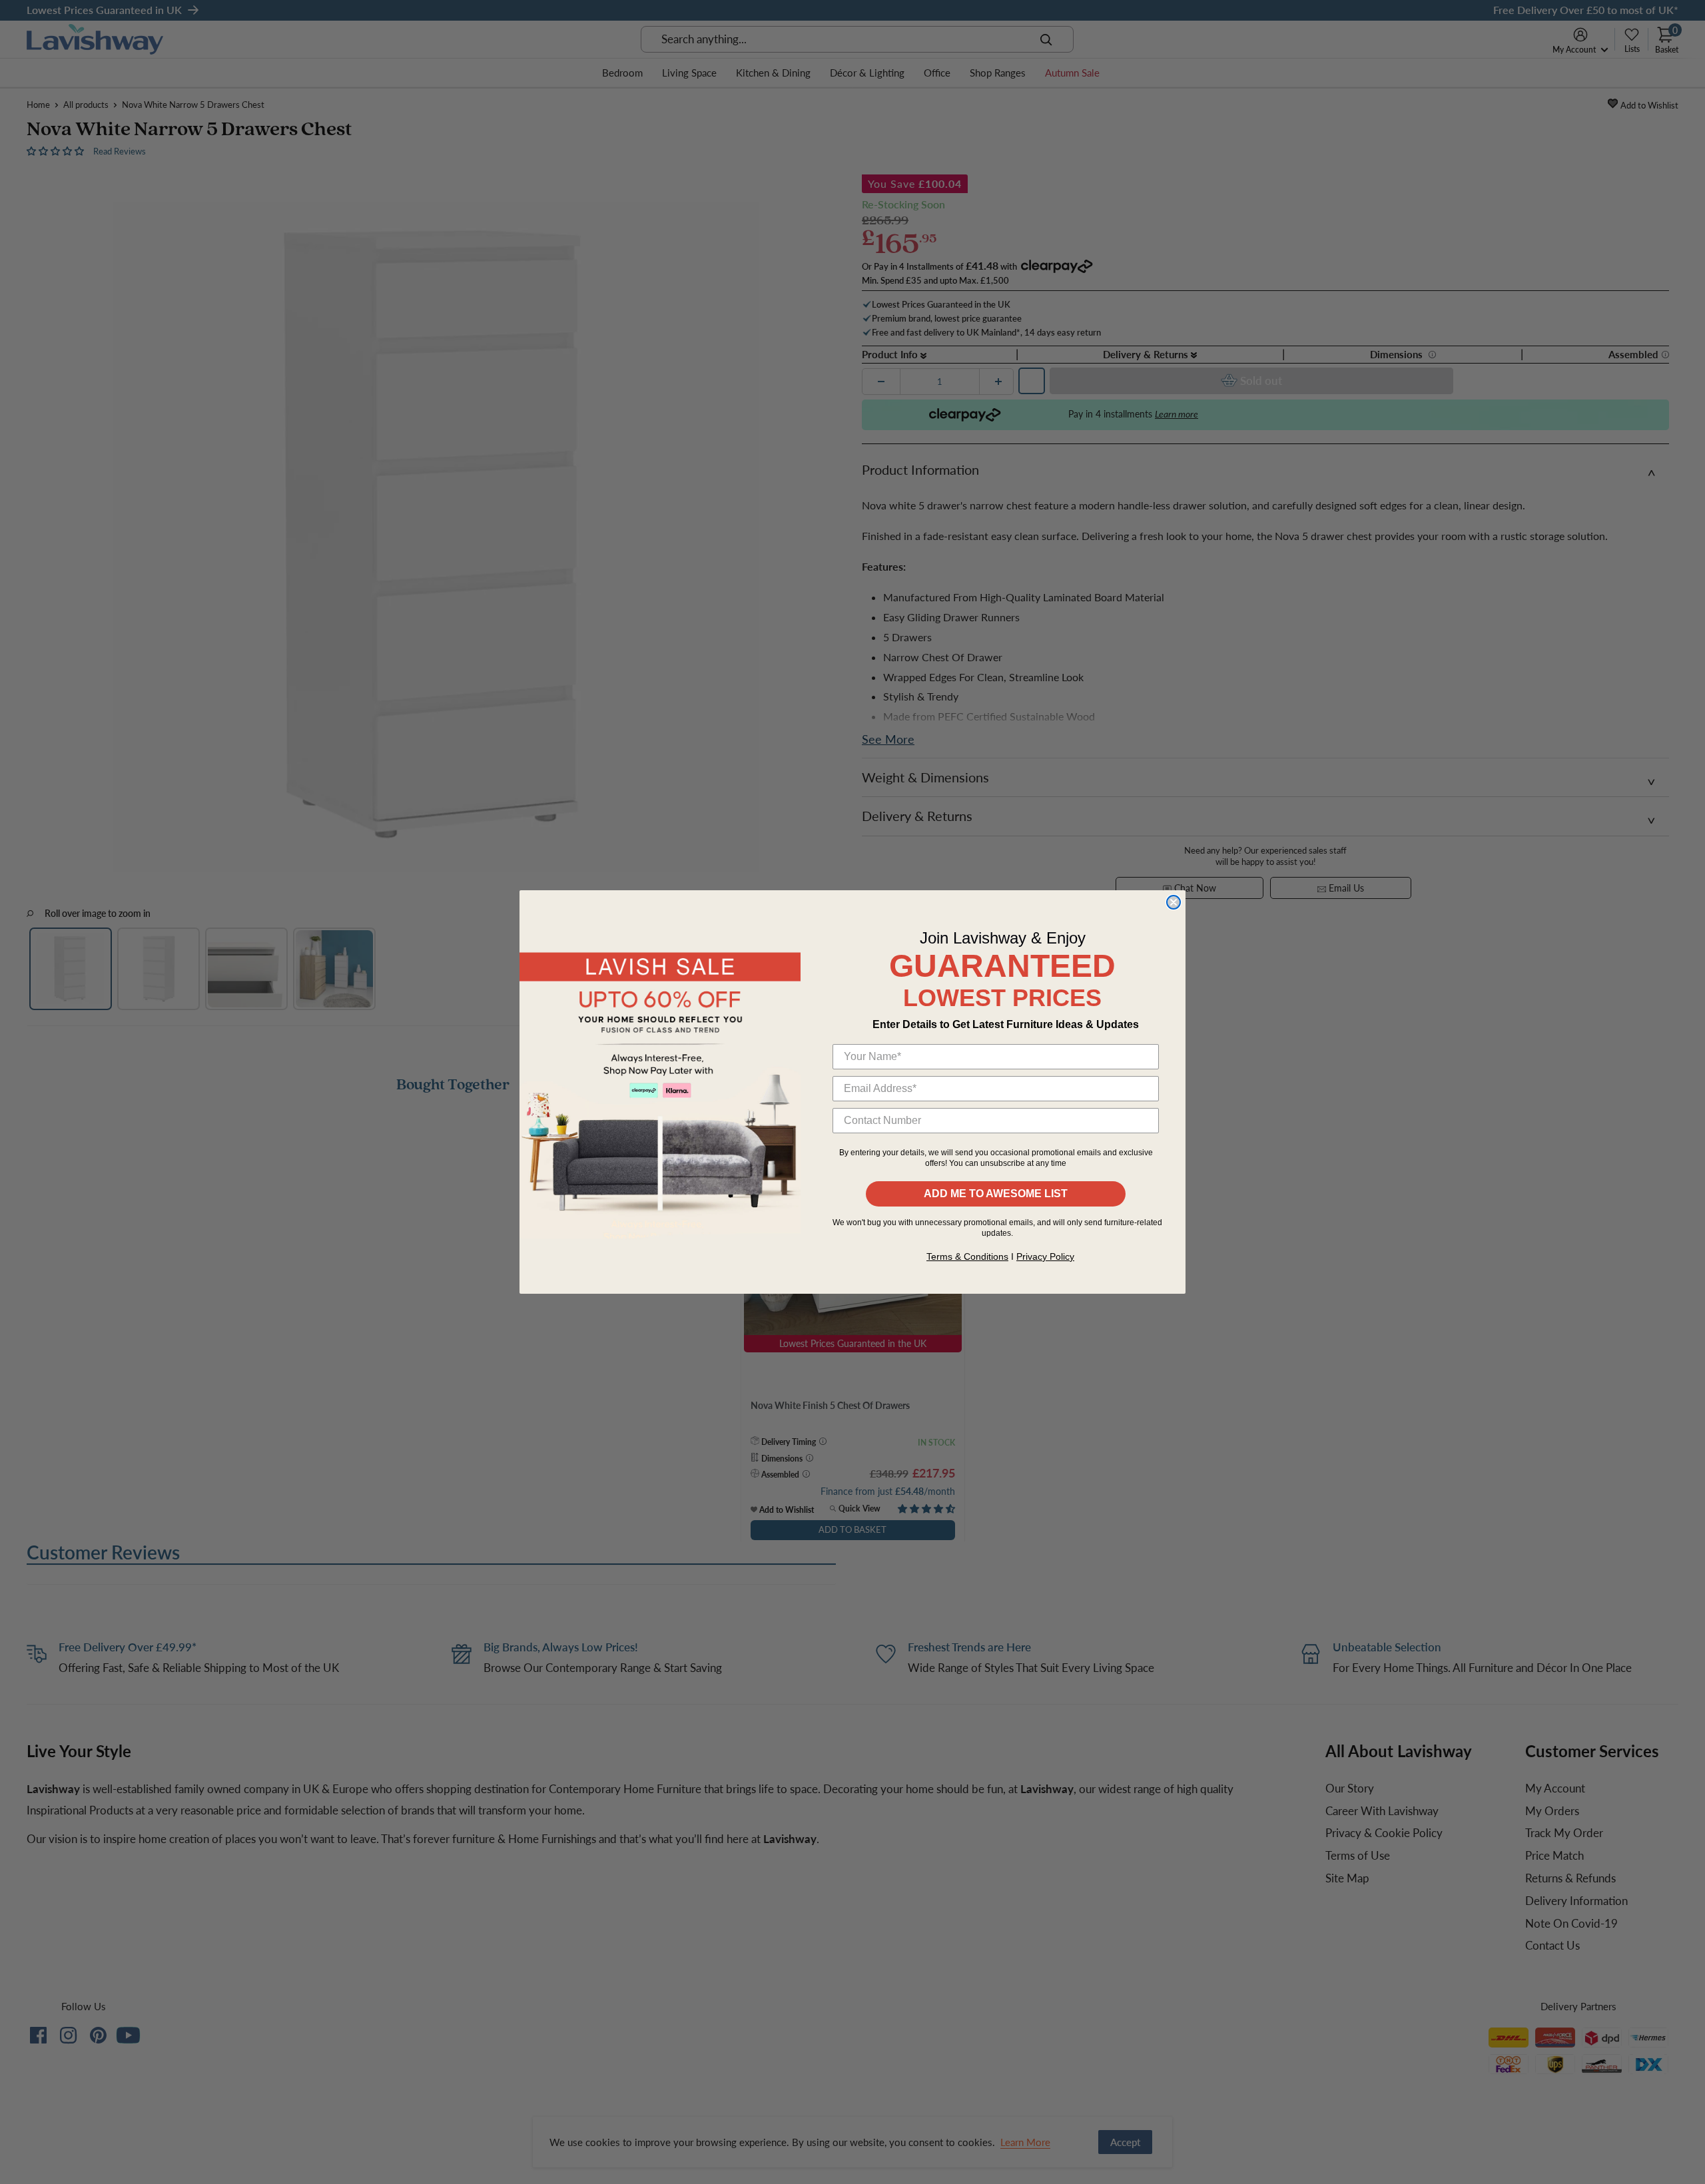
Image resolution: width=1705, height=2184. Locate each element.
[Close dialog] (1174, 902)
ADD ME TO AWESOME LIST (996, 1194)
